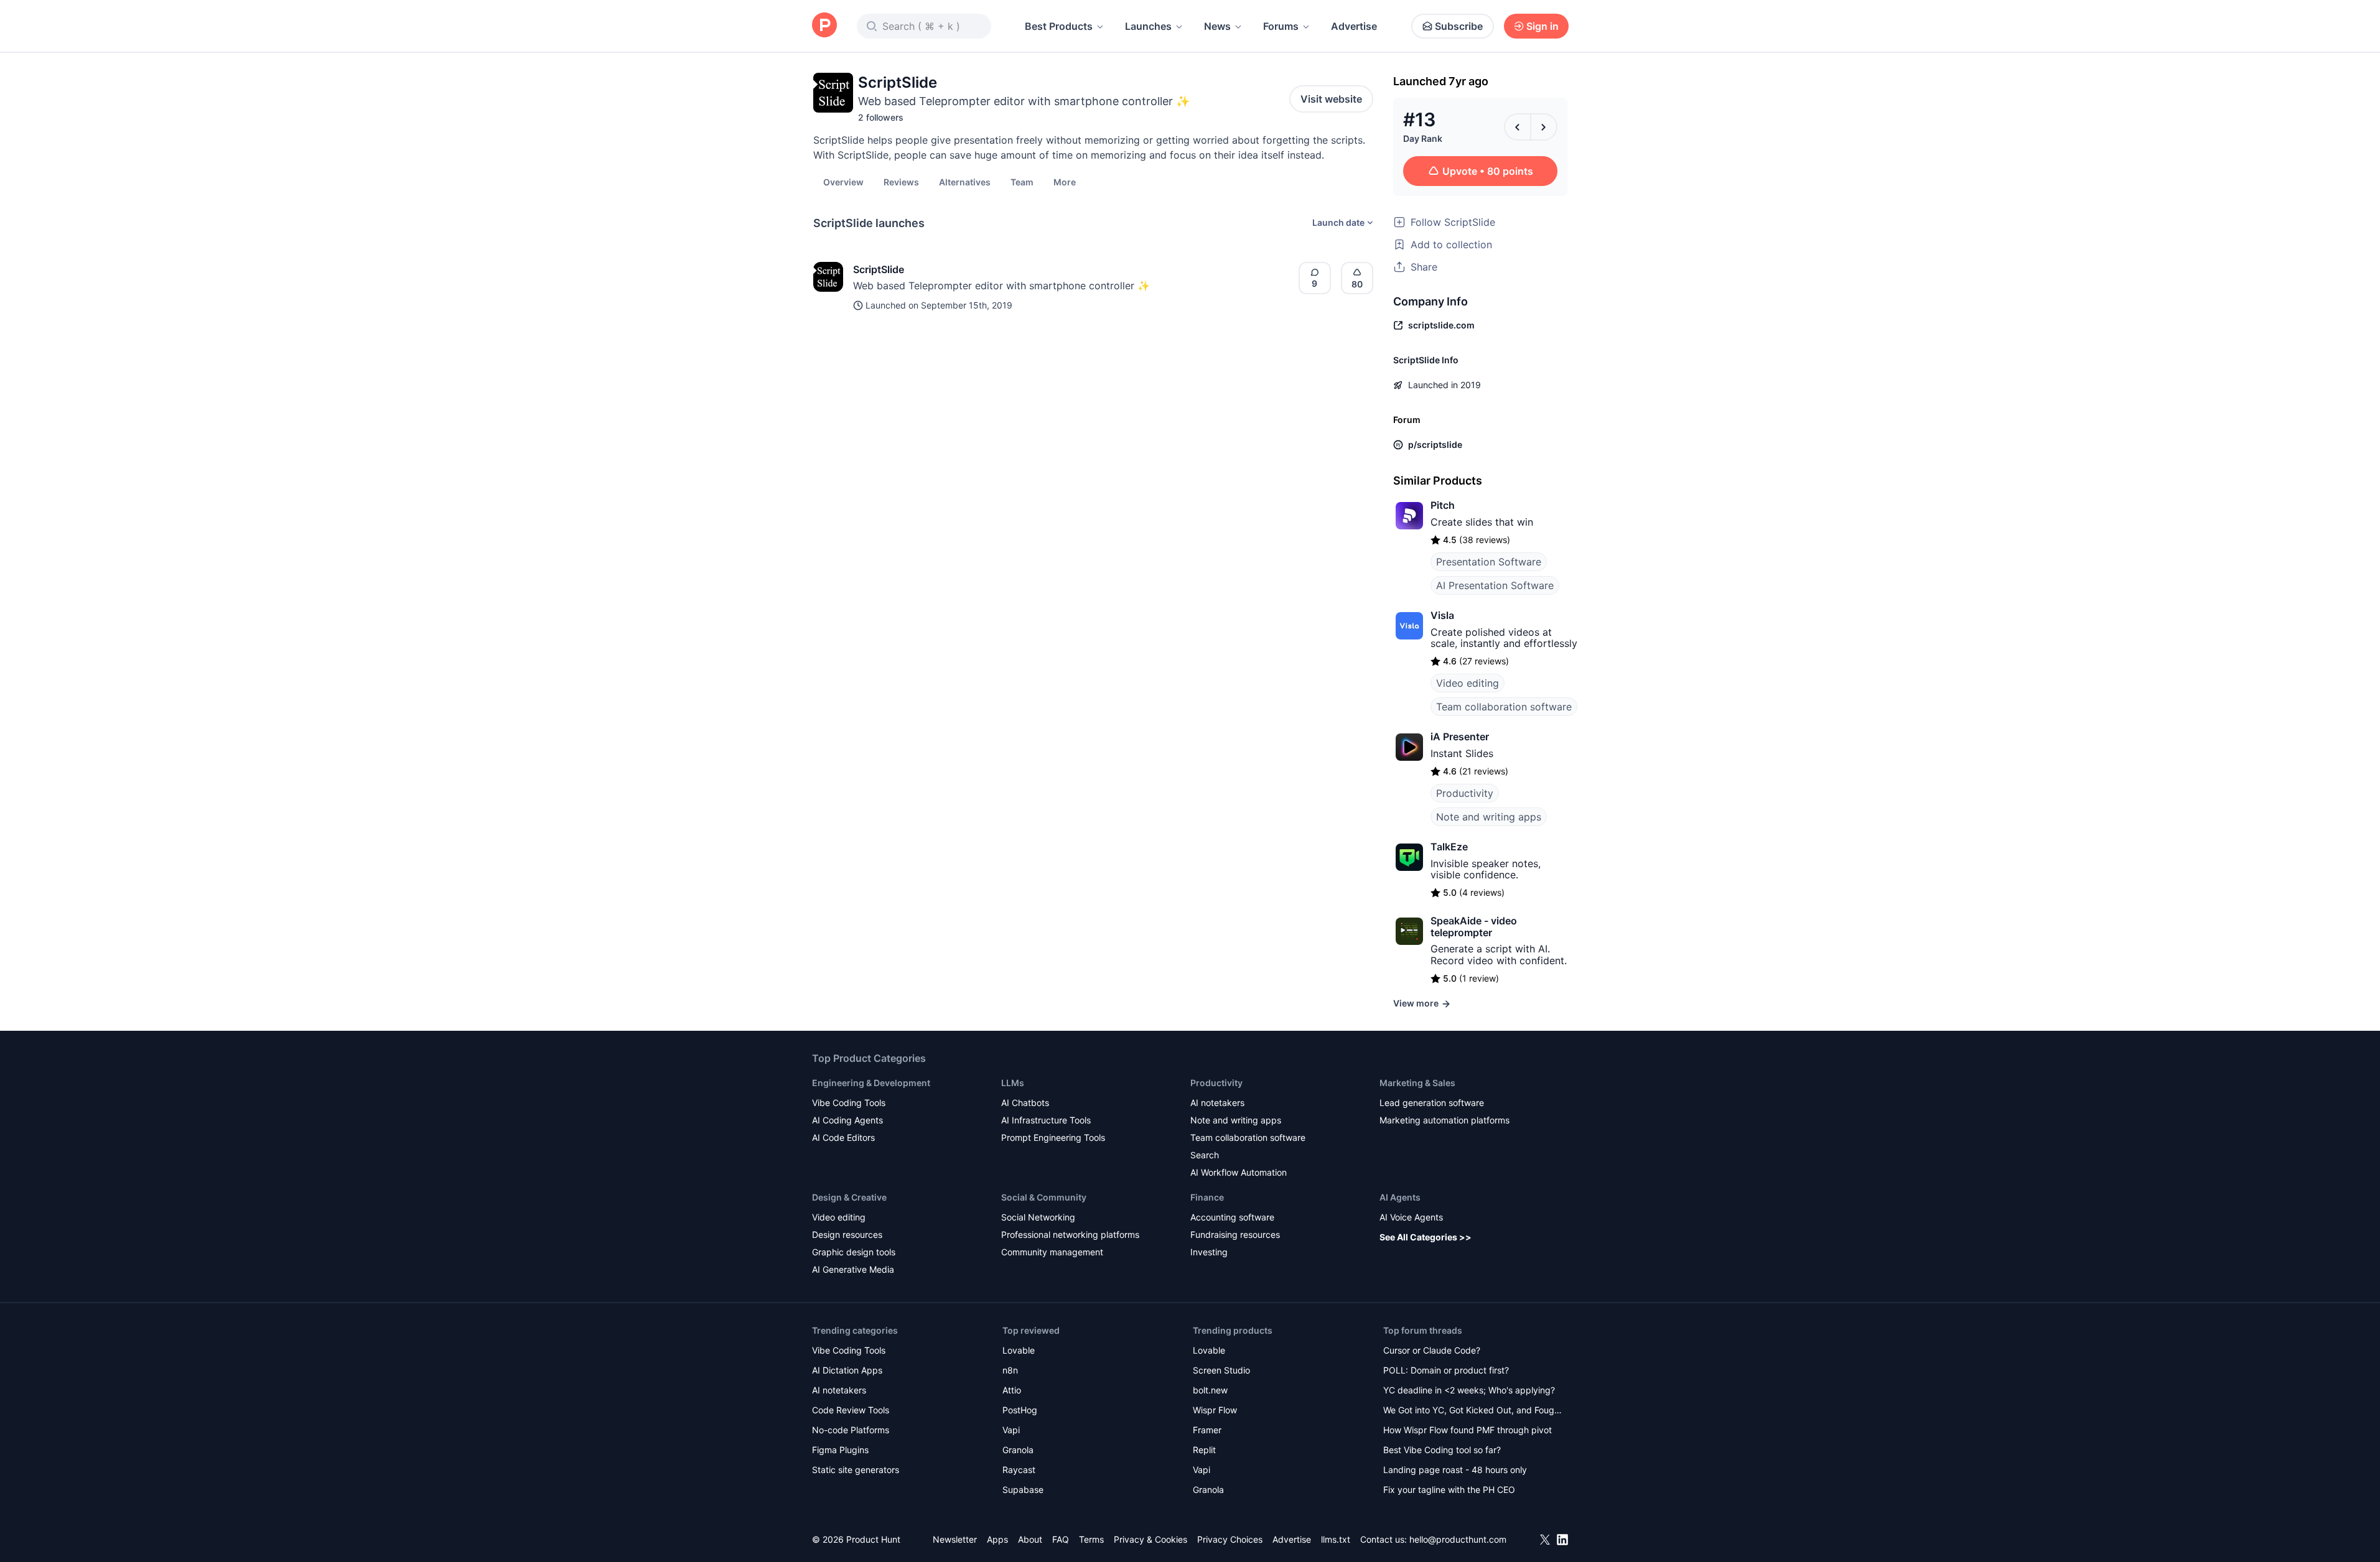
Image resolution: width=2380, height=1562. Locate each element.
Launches (1148, 26)
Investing (1209, 1252)
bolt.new (1210, 1390)
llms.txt (1336, 1539)
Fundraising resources (1235, 1234)
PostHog (1020, 1410)
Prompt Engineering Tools (1053, 1137)
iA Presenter (1460, 737)
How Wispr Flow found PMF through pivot (1468, 1430)
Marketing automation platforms (1444, 1120)
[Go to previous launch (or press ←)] (1518, 127)
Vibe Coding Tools (849, 1103)
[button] (1065, 182)
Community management (1052, 1252)
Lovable (1019, 1350)
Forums (1281, 26)
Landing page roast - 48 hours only (1455, 1470)
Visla (1442, 615)
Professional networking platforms (1070, 1234)
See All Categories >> (1426, 1237)
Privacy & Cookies (1150, 1539)
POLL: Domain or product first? (1446, 1370)
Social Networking (1038, 1217)
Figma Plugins (840, 1450)
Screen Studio (1221, 1370)
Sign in (1542, 26)
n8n (1010, 1370)
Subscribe (1459, 26)
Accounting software (1232, 1217)
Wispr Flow (1215, 1410)
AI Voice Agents (1411, 1217)
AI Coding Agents (847, 1120)
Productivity (1465, 793)
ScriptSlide (879, 269)
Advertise (1354, 26)
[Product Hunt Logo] (824, 26)
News (1217, 26)
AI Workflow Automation (1239, 1172)
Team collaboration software (1504, 707)
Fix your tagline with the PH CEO (1449, 1490)
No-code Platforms (851, 1430)
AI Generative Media (853, 1269)
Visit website (1331, 99)
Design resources (847, 1234)
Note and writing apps (1489, 817)
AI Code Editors (843, 1137)
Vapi (1011, 1430)
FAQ (1061, 1539)
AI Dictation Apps (847, 1370)
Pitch (1443, 505)
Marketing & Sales (1417, 1083)
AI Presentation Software (1495, 585)
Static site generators (856, 1470)
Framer (1207, 1430)
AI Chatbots (1025, 1103)
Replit (1204, 1450)
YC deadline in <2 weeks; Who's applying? (1469, 1390)
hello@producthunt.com (1458, 1539)
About (1030, 1539)
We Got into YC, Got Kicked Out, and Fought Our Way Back (1473, 1411)
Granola (1018, 1450)
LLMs (1013, 1083)
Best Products (1059, 26)
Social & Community (1044, 1197)
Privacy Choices (1230, 1539)
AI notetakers (1217, 1103)
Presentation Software (1489, 562)
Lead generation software (1432, 1103)
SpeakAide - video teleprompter (1474, 926)
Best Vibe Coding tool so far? (1442, 1450)
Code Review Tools (851, 1410)
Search (1205, 1155)
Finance (1207, 1197)
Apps (997, 1539)
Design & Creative (849, 1197)
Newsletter (955, 1539)
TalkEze (1449, 847)
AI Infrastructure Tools (1046, 1120)
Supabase (1023, 1490)
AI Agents (1400, 1197)
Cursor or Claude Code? (1432, 1350)
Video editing (1468, 683)
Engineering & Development (871, 1083)
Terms (1091, 1539)
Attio (1012, 1390)
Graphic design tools (854, 1252)
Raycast (1019, 1470)
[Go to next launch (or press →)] (1544, 127)
